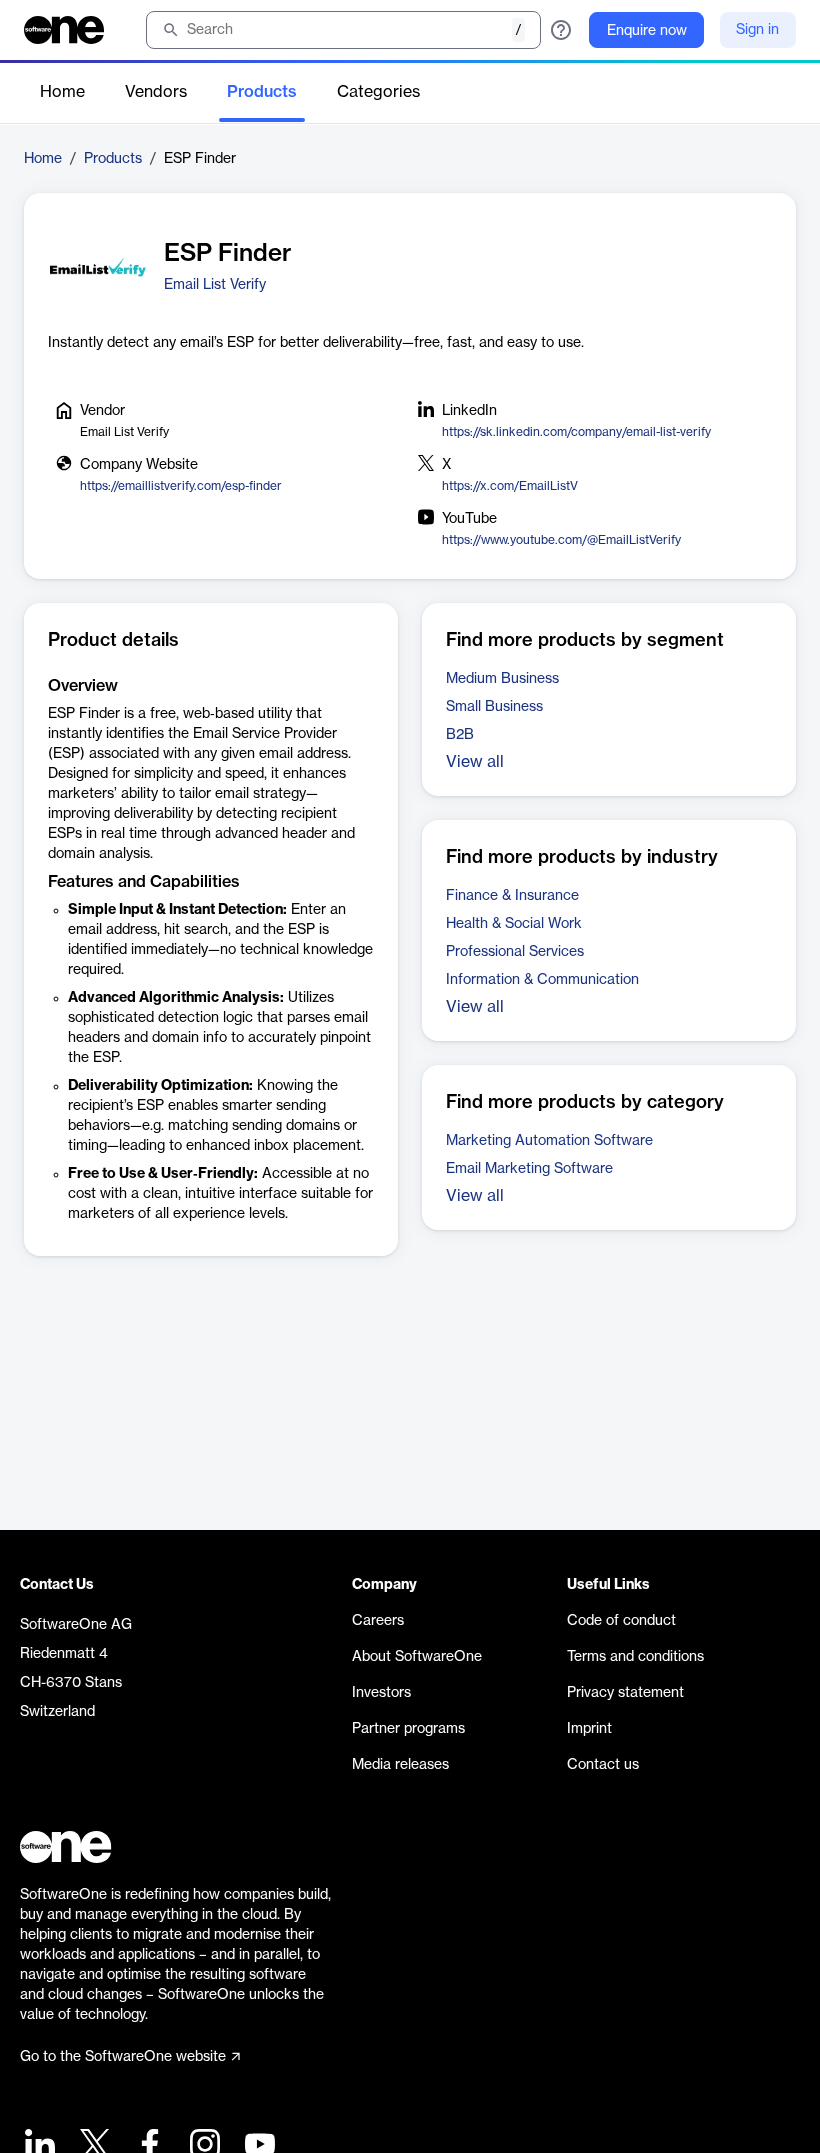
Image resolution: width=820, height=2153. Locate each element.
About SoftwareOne (417, 1657)
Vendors (156, 92)
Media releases (400, 1765)
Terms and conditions (635, 1657)
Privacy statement (625, 1693)
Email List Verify (215, 285)
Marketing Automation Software (549, 1141)
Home (62, 92)
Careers (378, 1621)
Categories (378, 92)
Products (262, 92)
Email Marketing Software (529, 1169)
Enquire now (647, 31)
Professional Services (515, 952)
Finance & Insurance (512, 896)
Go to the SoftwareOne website (123, 2057)
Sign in (757, 30)
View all (475, 762)
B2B (460, 735)
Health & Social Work (514, 924)
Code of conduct (621, 1621)
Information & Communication (542, 980)
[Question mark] (561, 30)
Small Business (494, 707)
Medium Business (502, 679)
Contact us (603, 1765)
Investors (381, 1693)
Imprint (589, 1729)
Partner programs (408, 1729)
